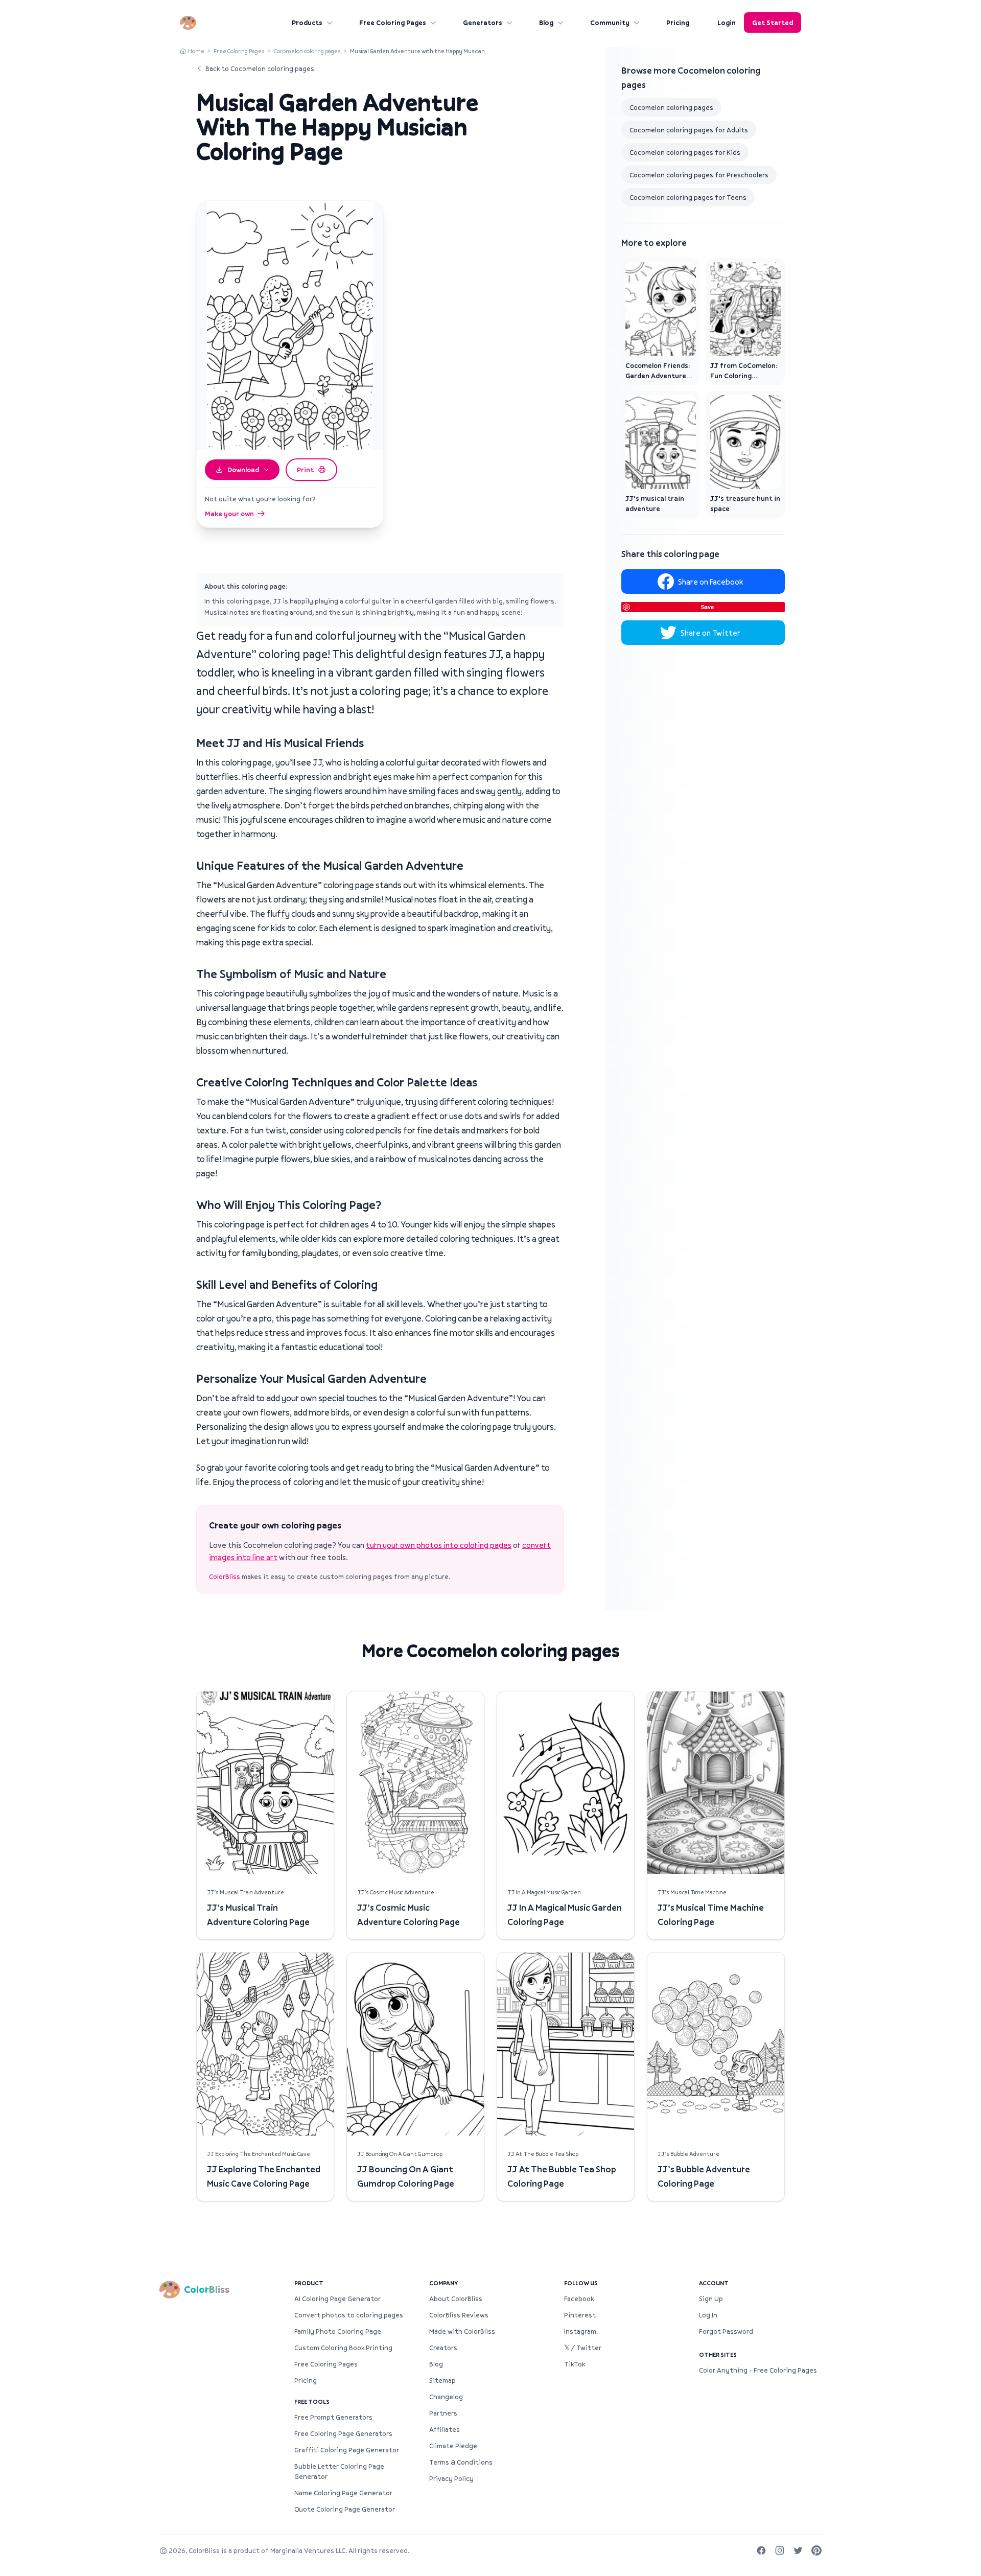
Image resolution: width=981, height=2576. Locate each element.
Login (727, 22)
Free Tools (312, 2401)
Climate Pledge (453, 2446)
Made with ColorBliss (462, 2331)
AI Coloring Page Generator (337, 2299)
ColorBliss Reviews (459, 2315)
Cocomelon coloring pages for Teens (688, 197)
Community (610, 22)
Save (707, 607)
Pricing (678, 22)
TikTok (575, 2364)
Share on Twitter (710, 633)
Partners (443, 2413)
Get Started (773, 22)
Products (307, 22)
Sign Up (711, 2299)
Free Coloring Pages (393, 22)
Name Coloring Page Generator (343, 2493)
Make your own (229, 514)
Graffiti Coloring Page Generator (347, 2450)
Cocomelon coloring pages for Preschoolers (699, 175)
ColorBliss (225, 1576)
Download (243, 470)
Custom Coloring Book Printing (343, 2348)
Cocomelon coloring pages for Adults (689, 130)
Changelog (446, 2397)
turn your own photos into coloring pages (439, 1545)
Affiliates (445, 2429)
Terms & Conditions (461, 2462)
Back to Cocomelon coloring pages (260, 68)
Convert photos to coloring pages (349, 2315)
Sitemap (442, 2380)
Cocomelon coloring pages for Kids (685, 152)
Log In (708, 2315)
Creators (443, 2348)
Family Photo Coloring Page (338, 2331)
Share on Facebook (710, 582)
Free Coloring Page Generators (343, 2433)
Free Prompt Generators (333, 2417)
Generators (483, 22)
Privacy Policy (451, 2478)
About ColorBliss (456, 2299)
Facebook (579, 2299)
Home (196, 51)
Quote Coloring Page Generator (345, 2509)
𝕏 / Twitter (583, 2348)
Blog (546, 22)
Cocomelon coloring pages (307, 51)
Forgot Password (726, 2331)
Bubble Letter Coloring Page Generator (339, 2471)
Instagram (580, 2331)
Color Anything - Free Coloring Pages (758, 2370)
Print (305, 470)
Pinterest (580, 2315)
